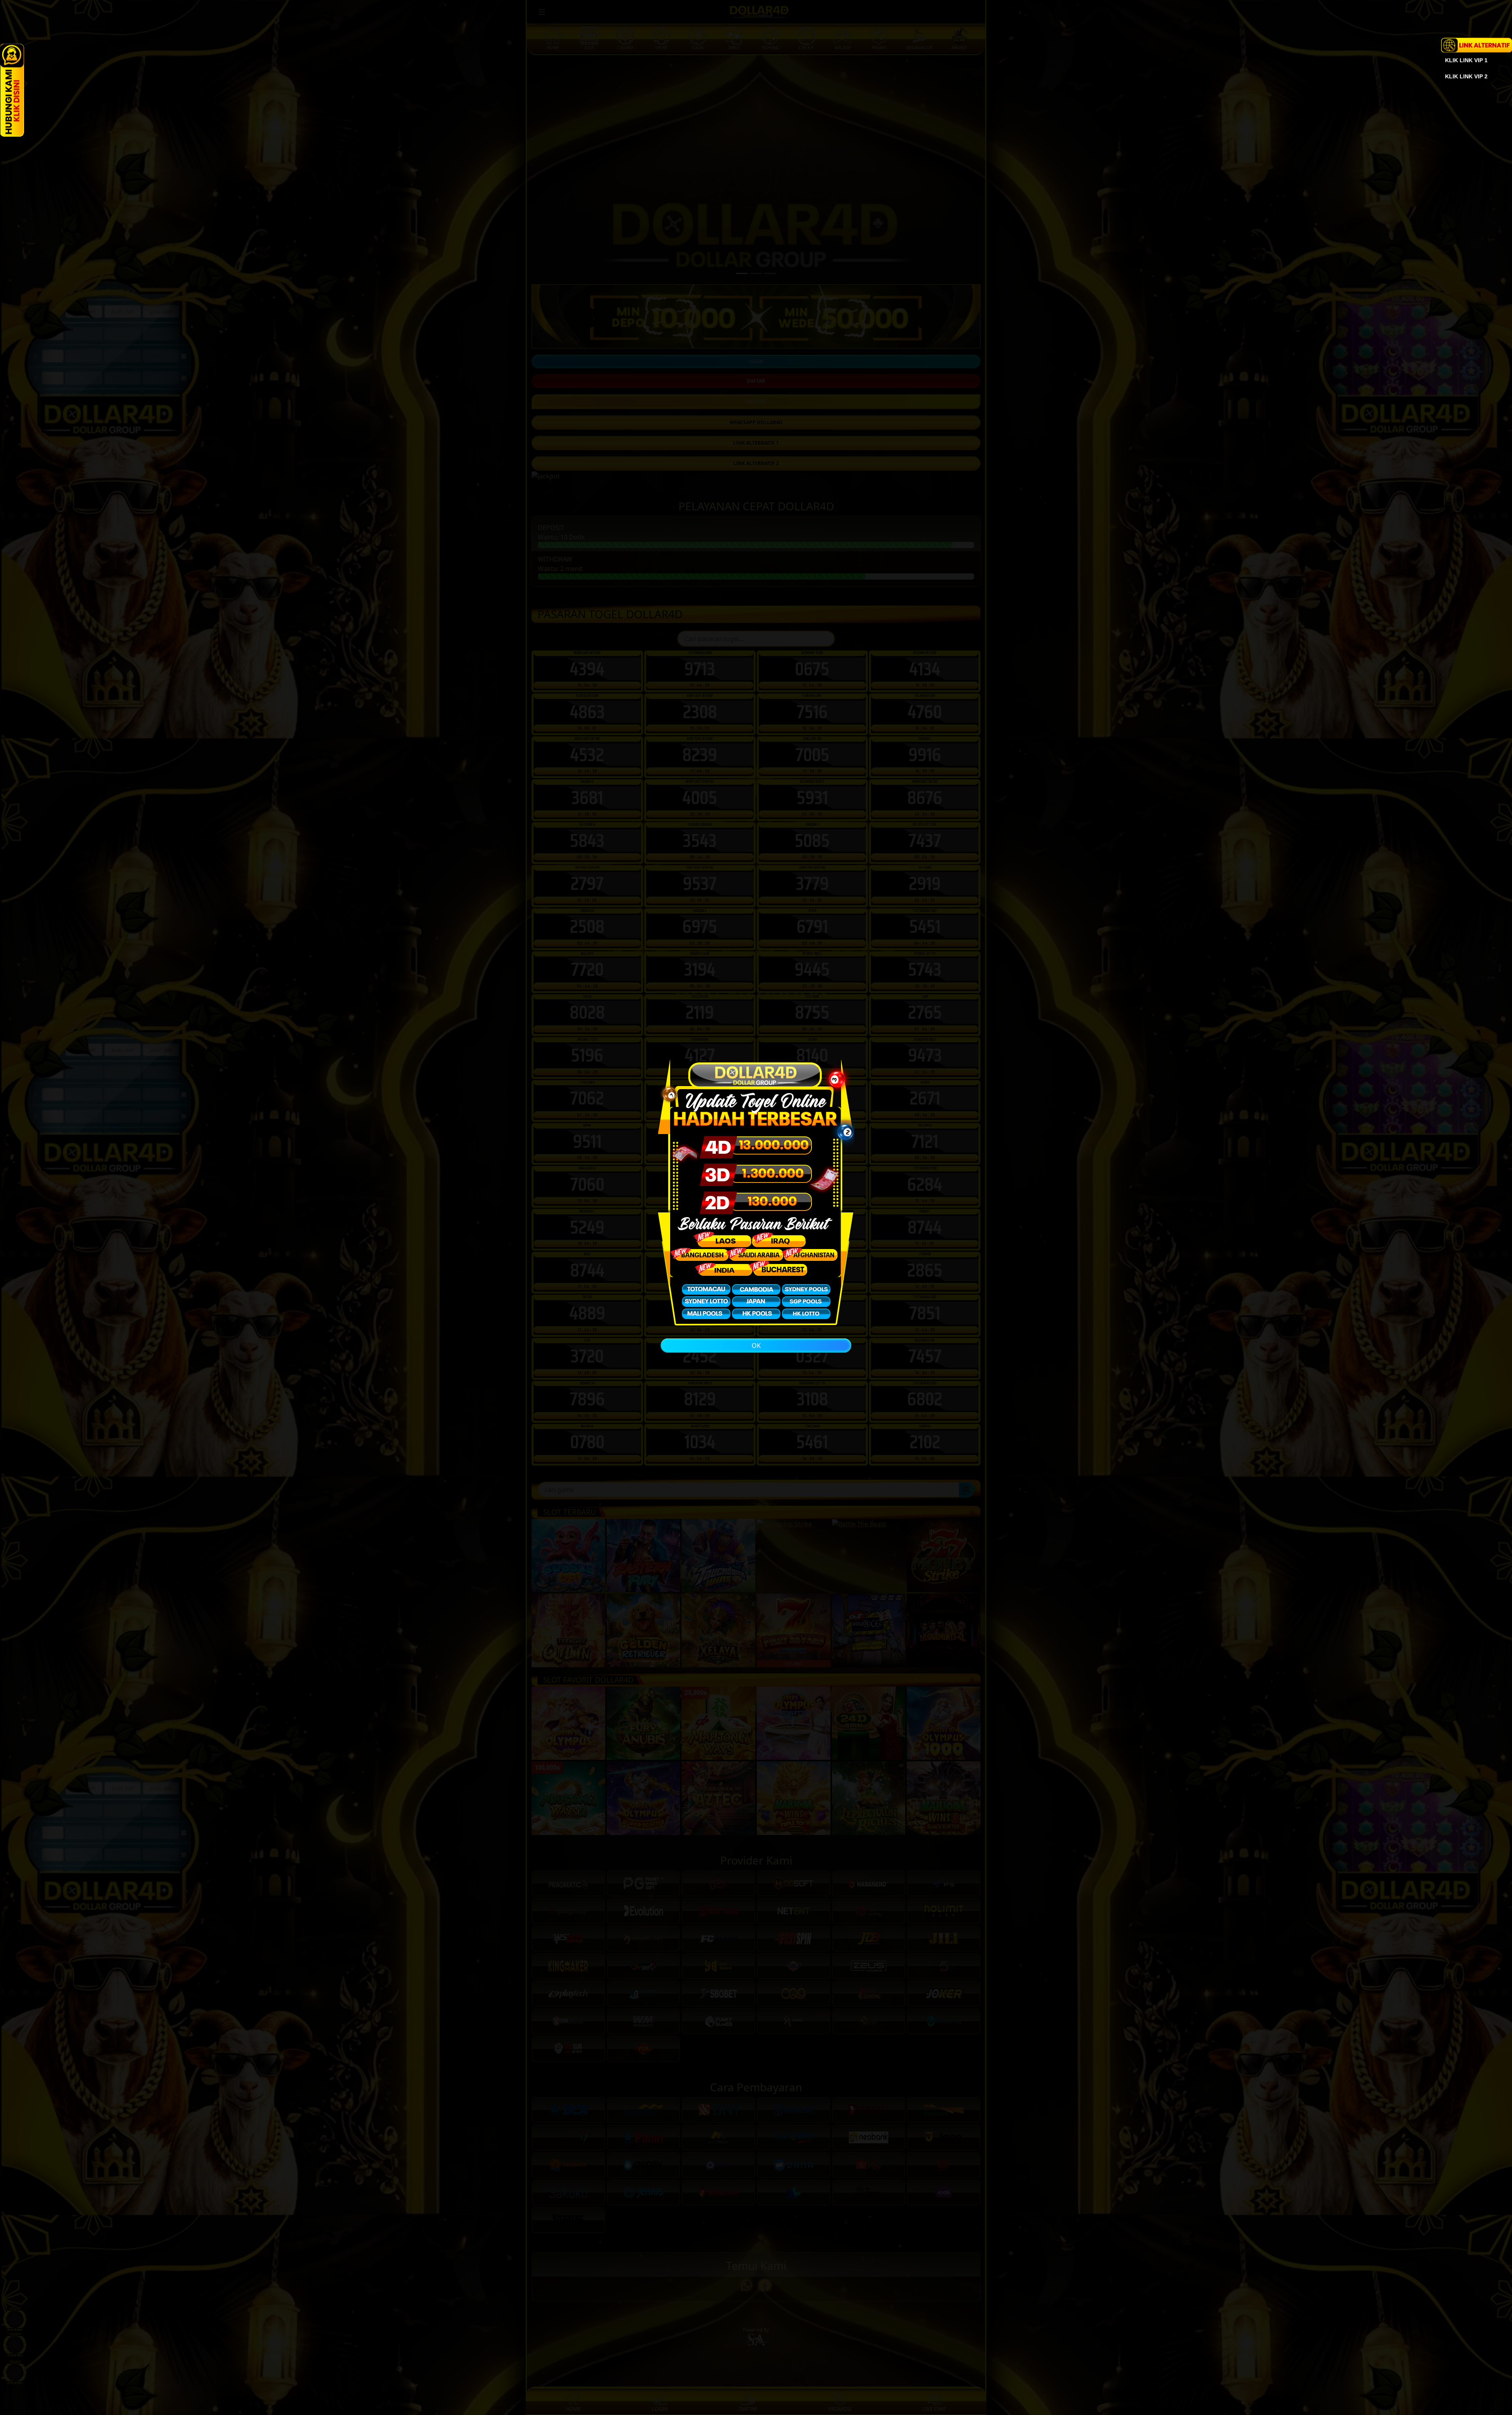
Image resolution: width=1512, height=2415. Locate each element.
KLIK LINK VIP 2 (1466, 76)
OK (756, 1346)
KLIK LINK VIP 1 (1466, 60)
